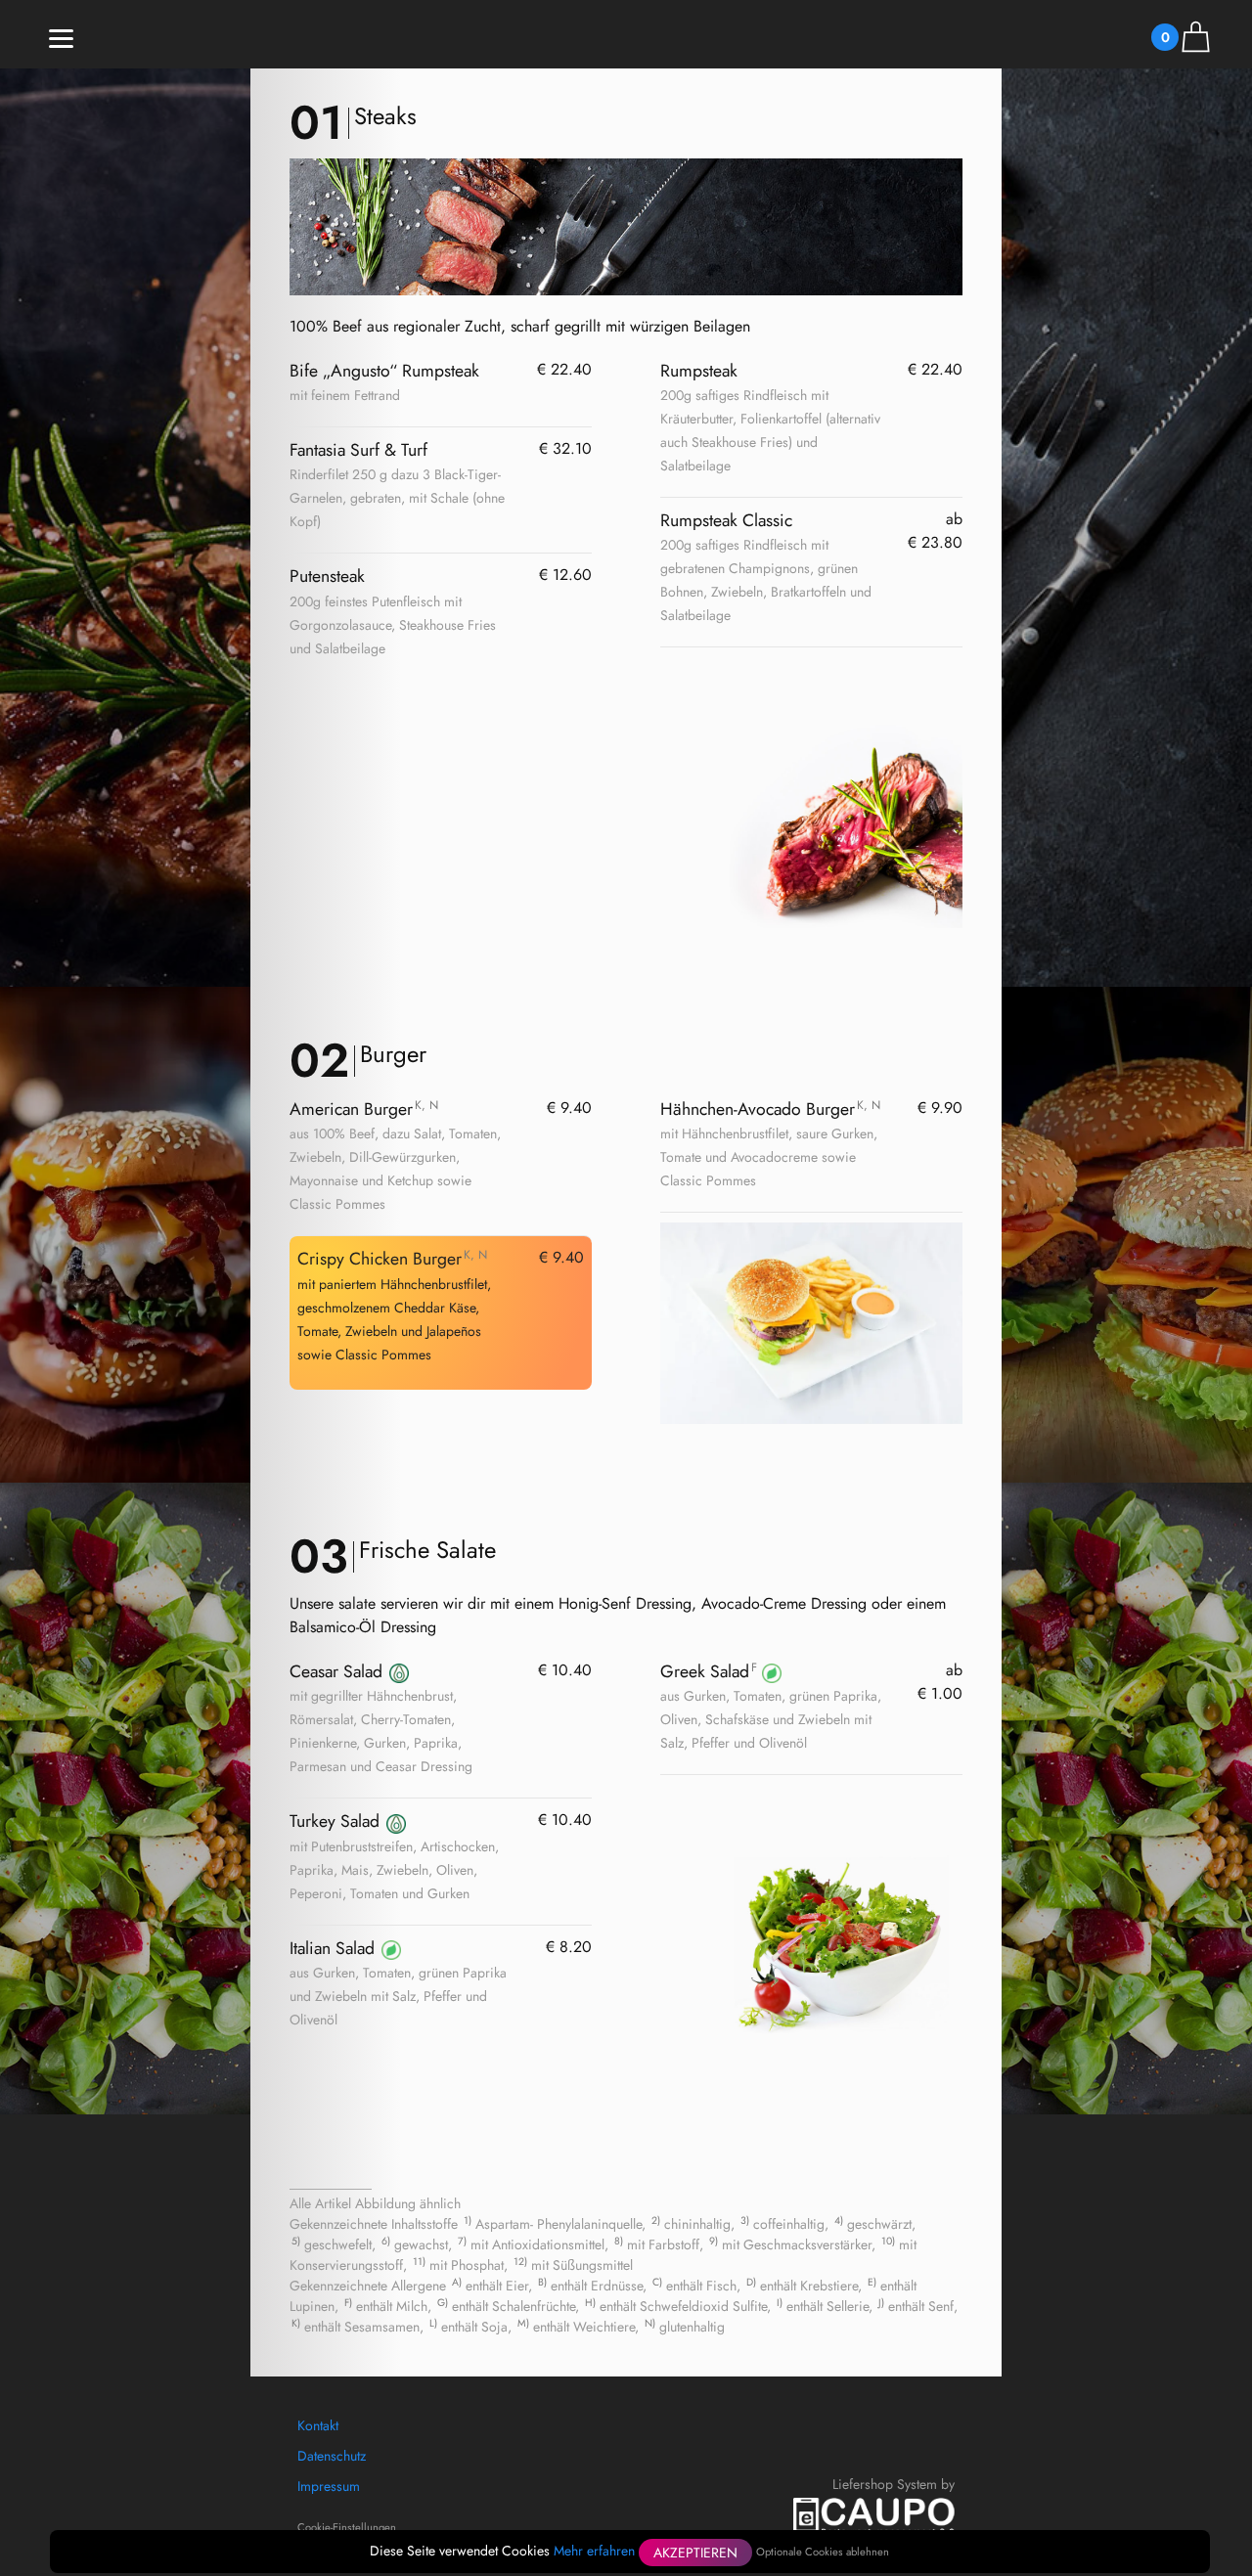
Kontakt (318, 2425)
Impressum (329, 2486)
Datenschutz (332, 2456)
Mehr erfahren (594, 2551)
